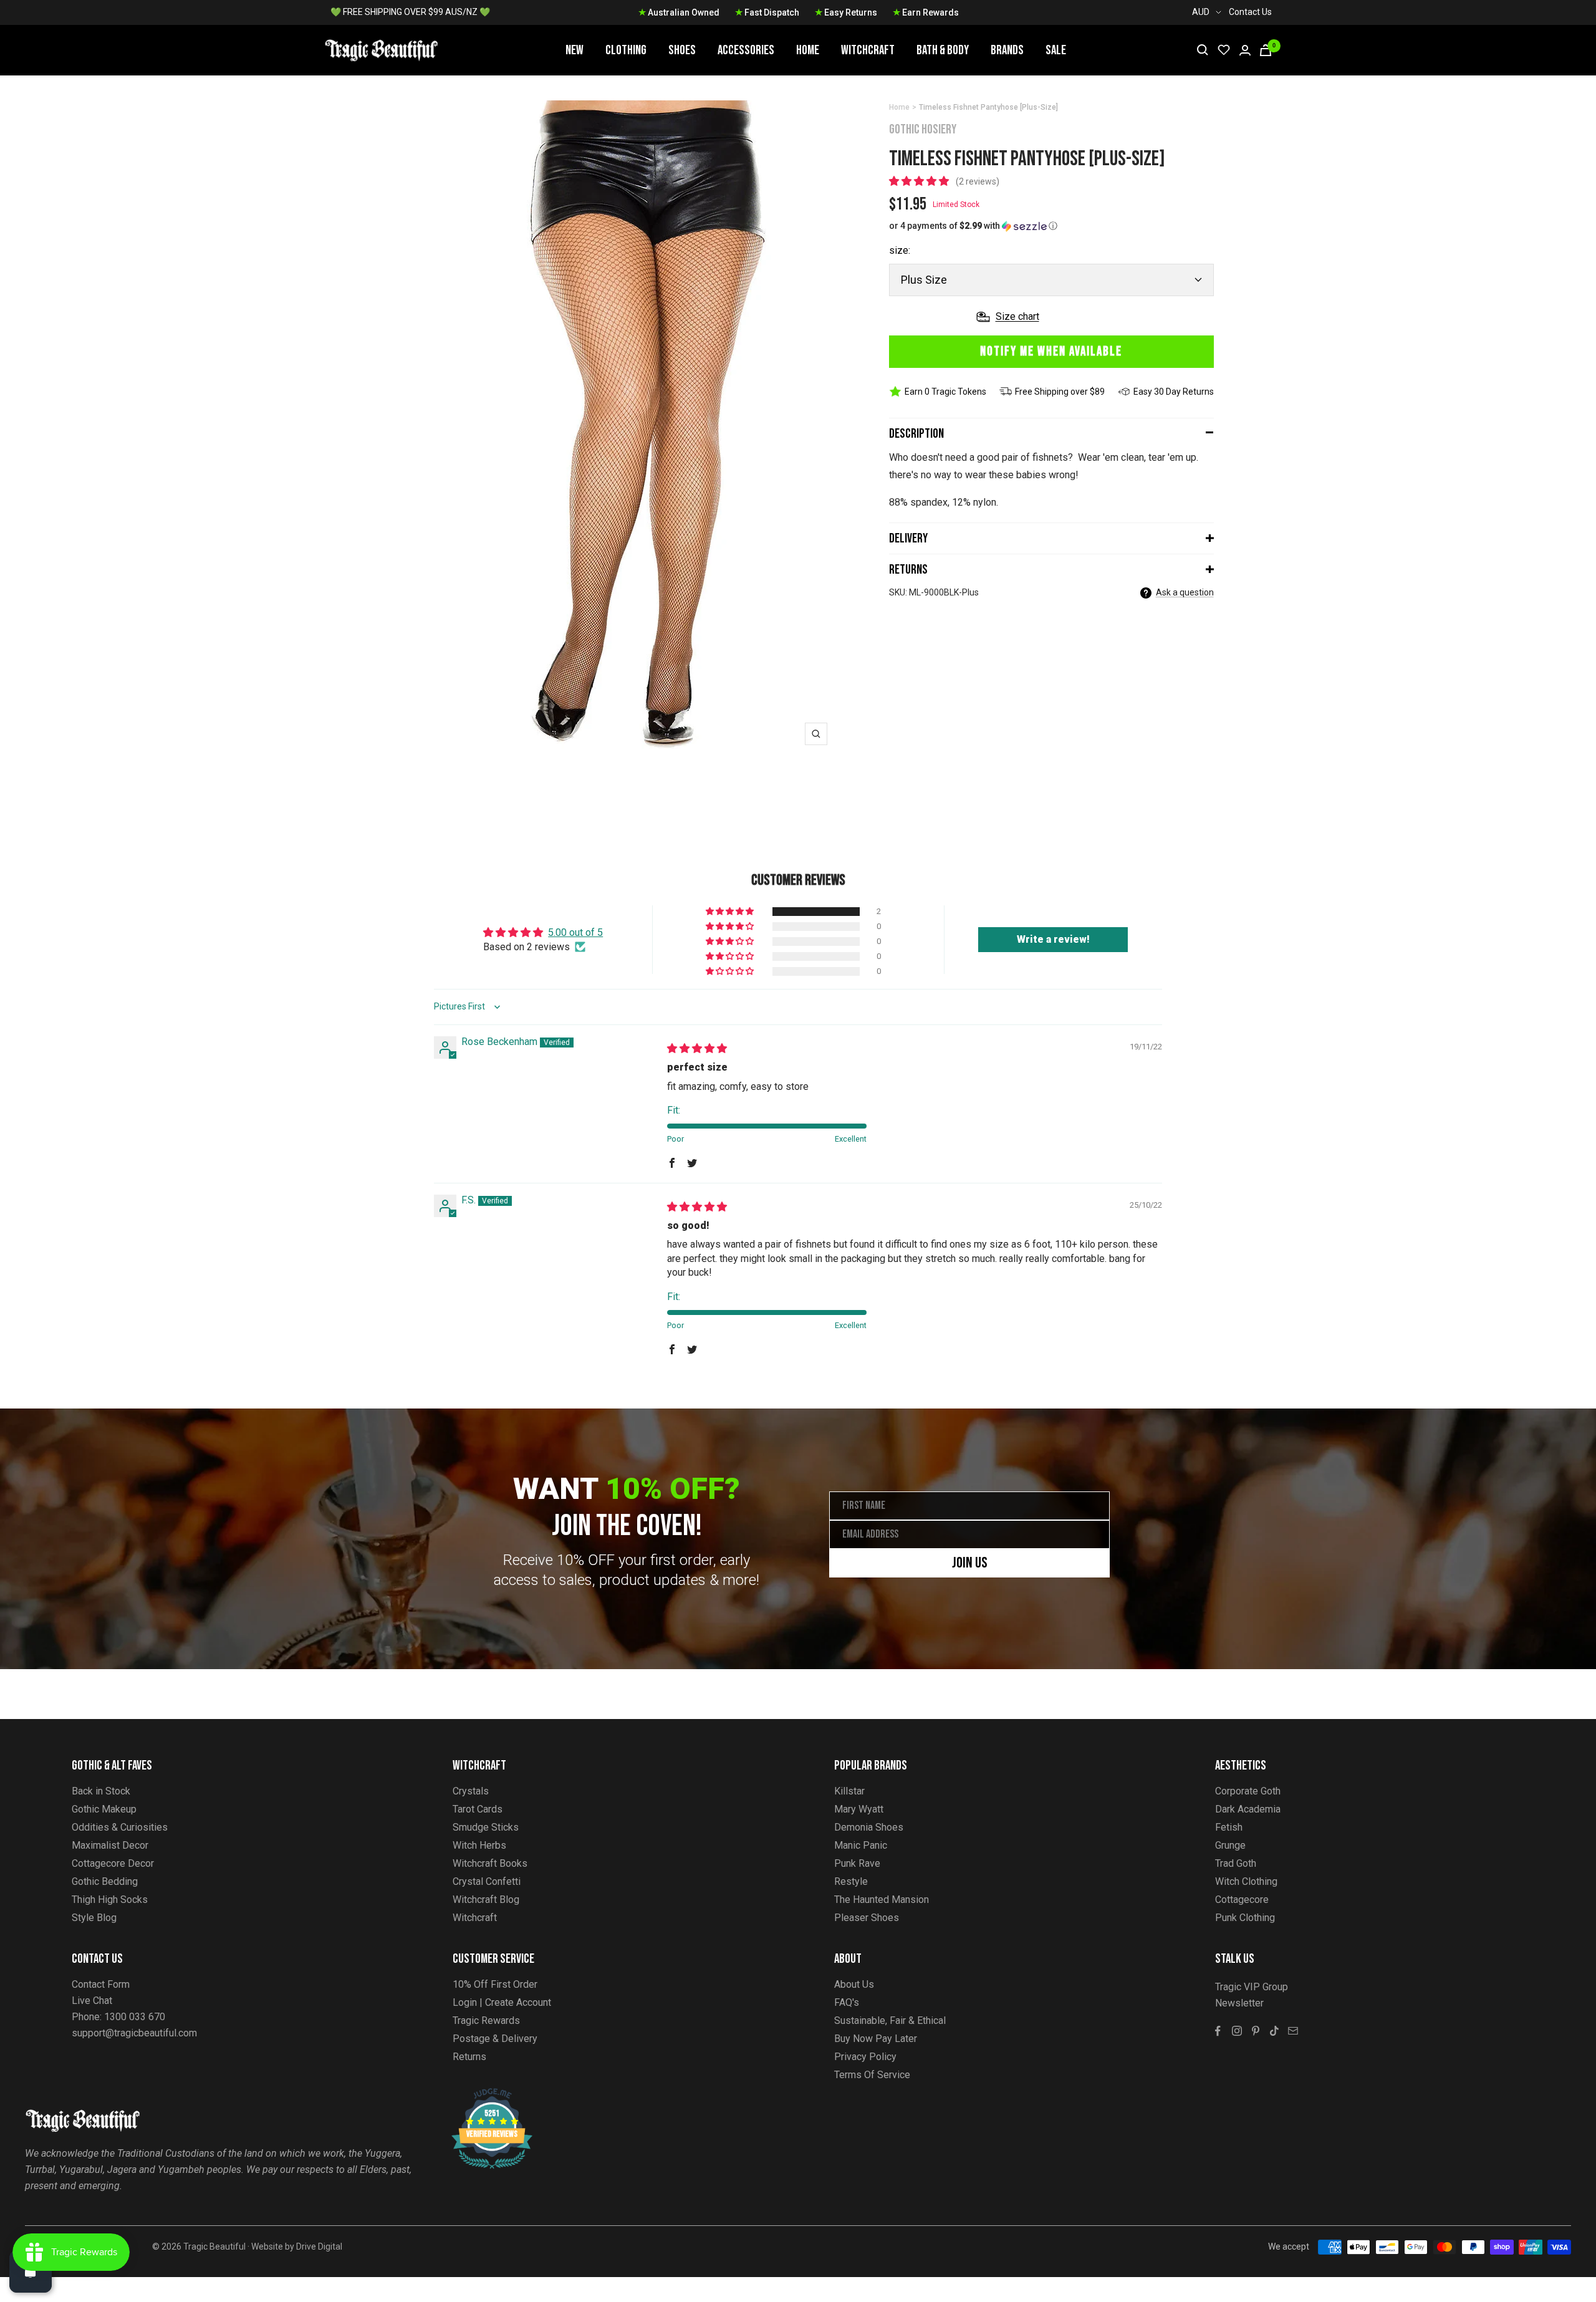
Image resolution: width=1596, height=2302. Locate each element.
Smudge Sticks (486, 1827)
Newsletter (1239, 2003)
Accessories (746, 50)
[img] (697, 1048)
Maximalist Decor (110, 1845)
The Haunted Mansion (882, 1900)
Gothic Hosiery (923, 129)
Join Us (970, 1563)
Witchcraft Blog (486, 1900)
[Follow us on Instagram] (1237, 2031)
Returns (908, 570)
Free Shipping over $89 (1060, 392)
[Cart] (1266, 50)
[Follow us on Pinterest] (1256, 2031)
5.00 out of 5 (575, 932)
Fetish (1229, 1827)
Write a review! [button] (1053, 939)
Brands (1007, 50)
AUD (1201, 12)
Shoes (682, 50)
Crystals (471, 1791)
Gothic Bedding (105, 1881)
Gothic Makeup (104, 1809)
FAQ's (847, 2002)
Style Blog (94, 1918)
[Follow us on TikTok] (1274, 2031)
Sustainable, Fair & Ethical (890, 2020)
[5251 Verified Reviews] (481, 2095)
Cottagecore (1242, 1900)
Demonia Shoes (869, 1827)
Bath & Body (943, 50)
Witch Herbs (479, 1845)
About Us (854, 1984)
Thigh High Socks (110, 1900)
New (574, 50)
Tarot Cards (478, 1809)
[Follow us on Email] (1293, 2031)
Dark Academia (1248, 1809)
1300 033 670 (135, 2017)
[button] (920, 181)
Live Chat (92, 2001)
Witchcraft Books (490, 1863)
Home (808, 50)
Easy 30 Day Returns (1174, 392)
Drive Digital (319, 2247)
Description (916, 434)
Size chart (1017, 316)
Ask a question (1185, 592)
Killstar (849, 1791)
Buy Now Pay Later (876, 2039)
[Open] (31, 2271)
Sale (1056, 50)
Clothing (626, 50)
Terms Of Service (872, 2075)
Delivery (908, 538)
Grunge (1230, 1845)
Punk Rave (857, 1863)
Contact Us (1250, 12)
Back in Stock (101, 1791)
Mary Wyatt (859, 1809)
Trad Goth (1236, 1863)
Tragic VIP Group (1252, 1987)
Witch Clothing (1246, 1881)
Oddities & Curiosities (120, 1827)
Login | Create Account (502, 2002)
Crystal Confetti (487, 1881)
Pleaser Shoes (867, 1918)
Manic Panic (861, 1845)
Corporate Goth (1248, 1791)
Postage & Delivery (495, 2039)
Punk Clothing (1245, 1918)
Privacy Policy (865, 2057)
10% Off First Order (495, 1984)
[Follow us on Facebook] (1218, 2031)
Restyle (851, 1881)
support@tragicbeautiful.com (134, 2033)
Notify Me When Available (1051, 351)
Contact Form (101, 1984)
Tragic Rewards (486, 2020)
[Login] (1245, 50)
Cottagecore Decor (113, 1863)
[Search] (1203, 50)
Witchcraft (868, 50)
